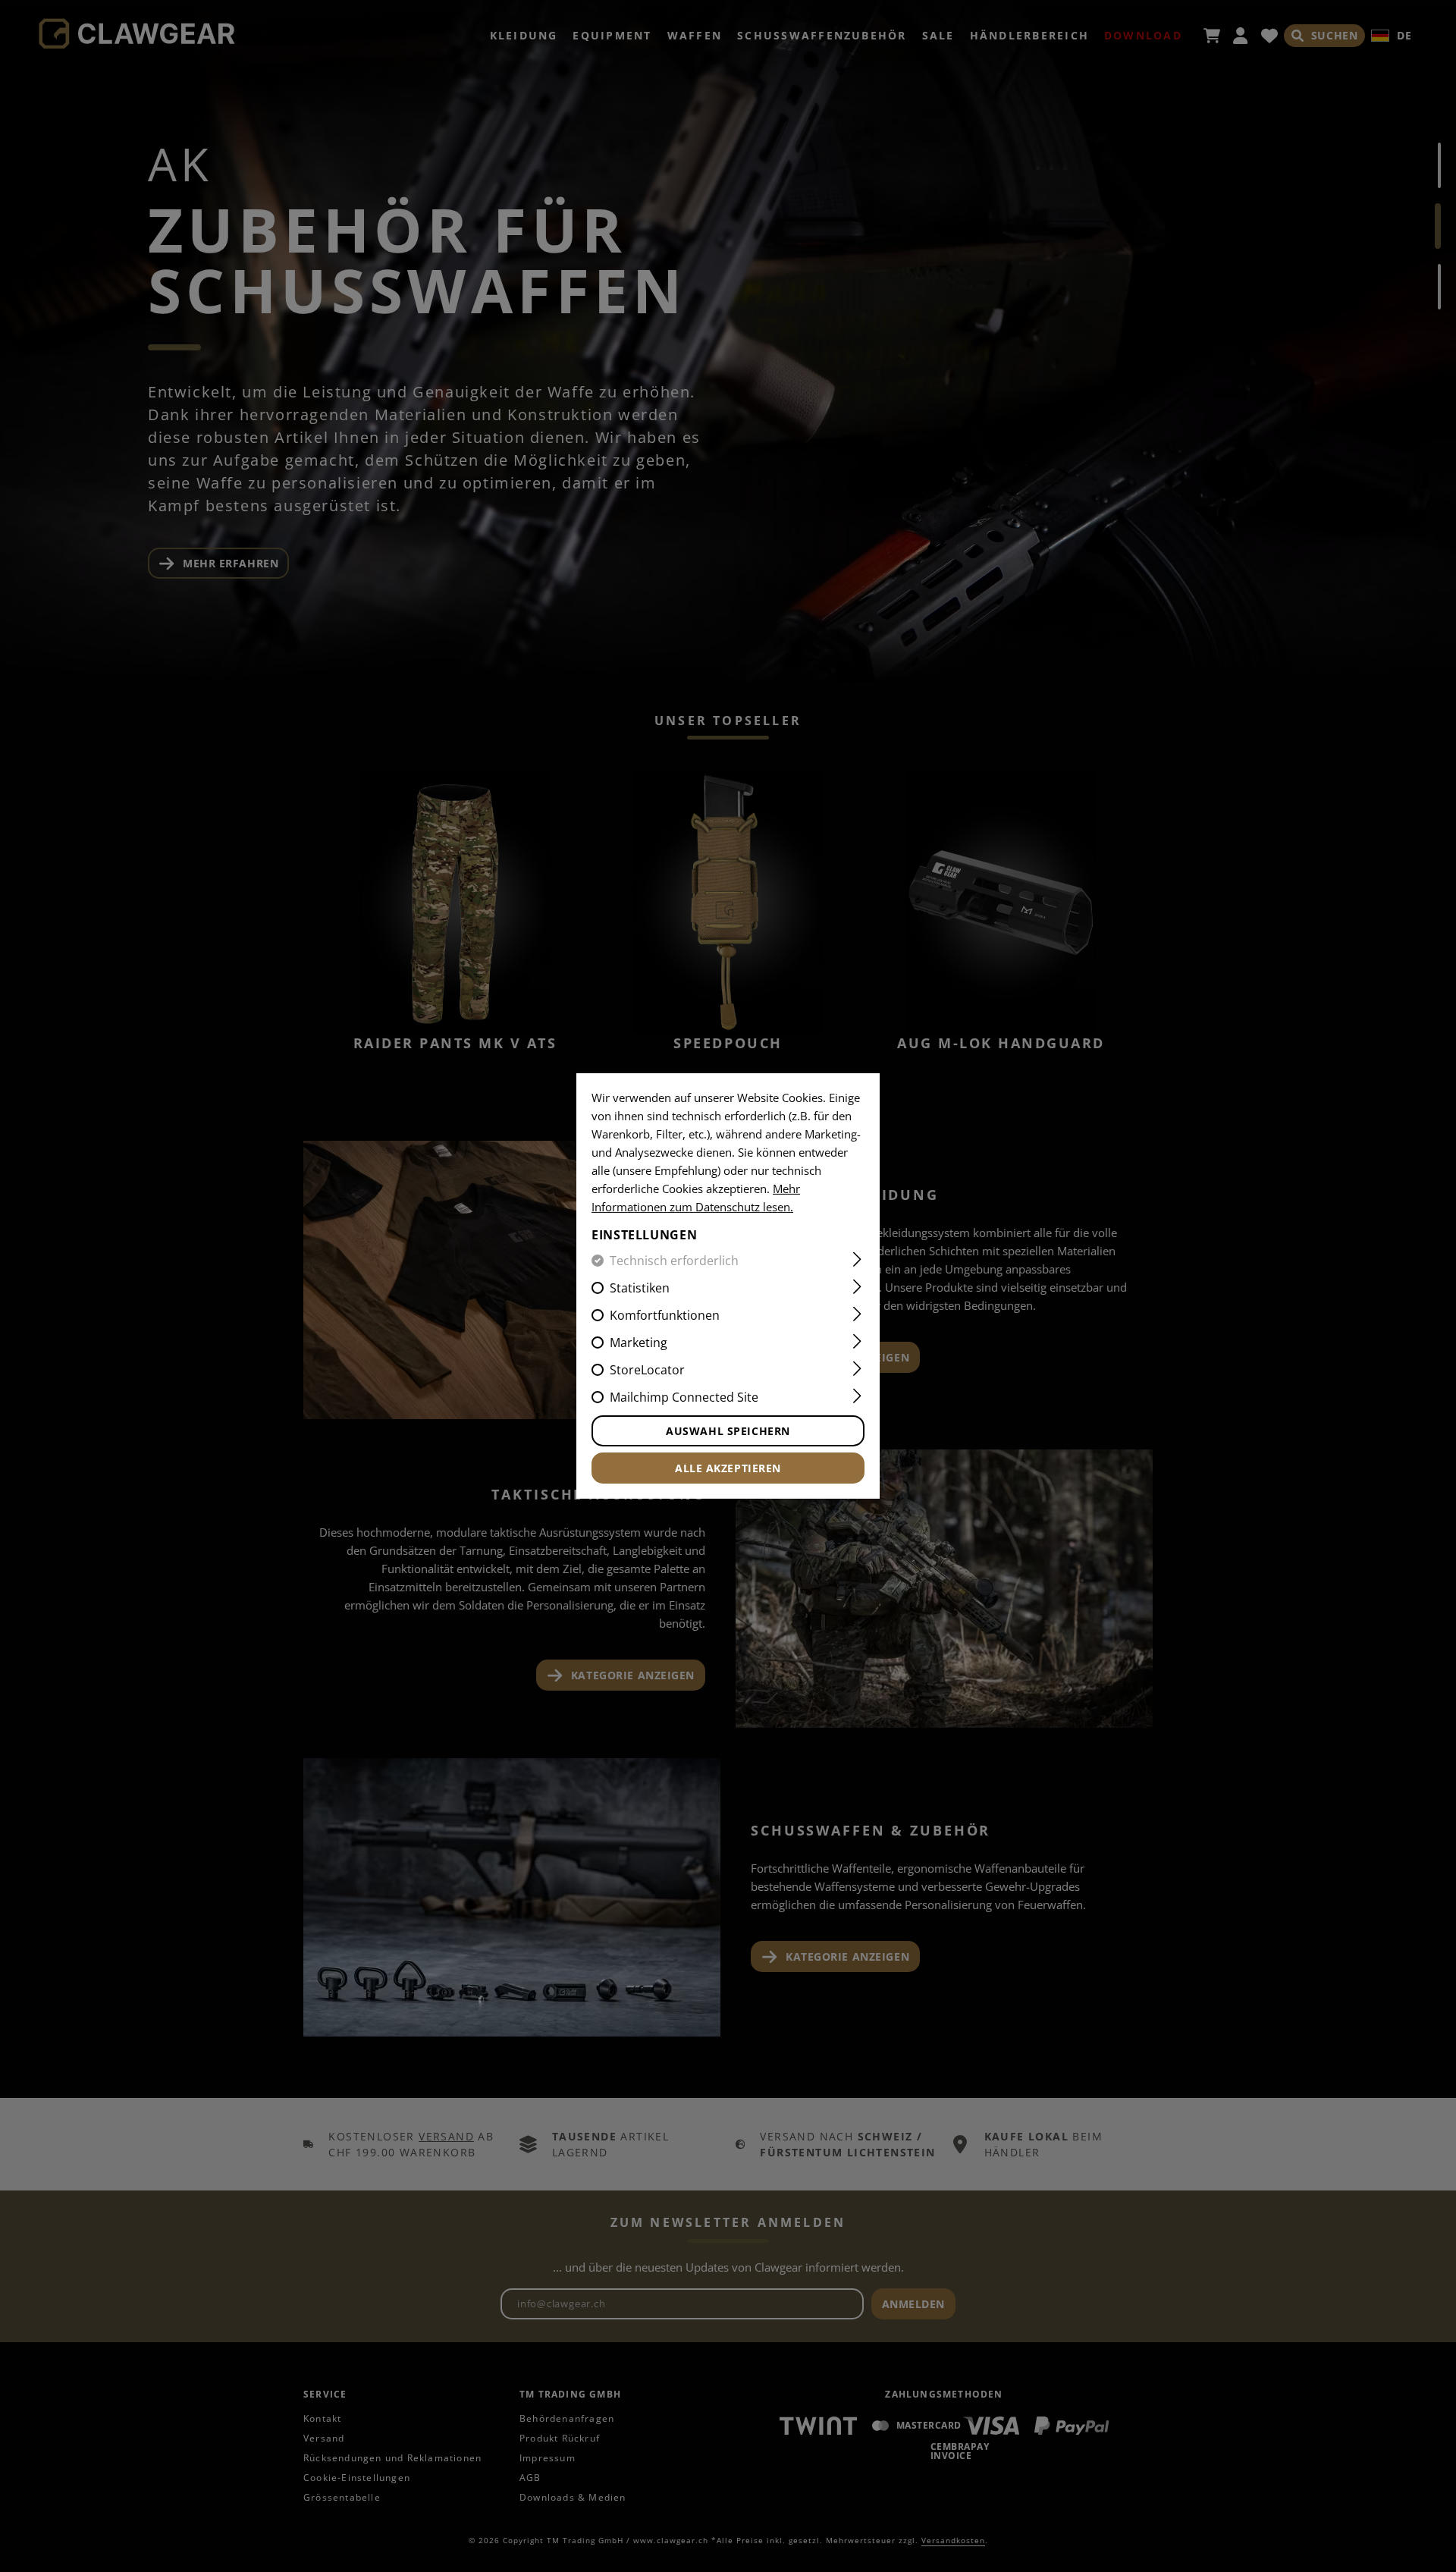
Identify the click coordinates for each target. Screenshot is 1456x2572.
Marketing (639, 1343)
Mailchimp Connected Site (684, 1397)
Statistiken (640, 1288)
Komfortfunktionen (665, 1315)
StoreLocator (647, 1370)
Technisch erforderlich (674, 1261)
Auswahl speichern (728, 1431)
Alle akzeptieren (728, 1468)
